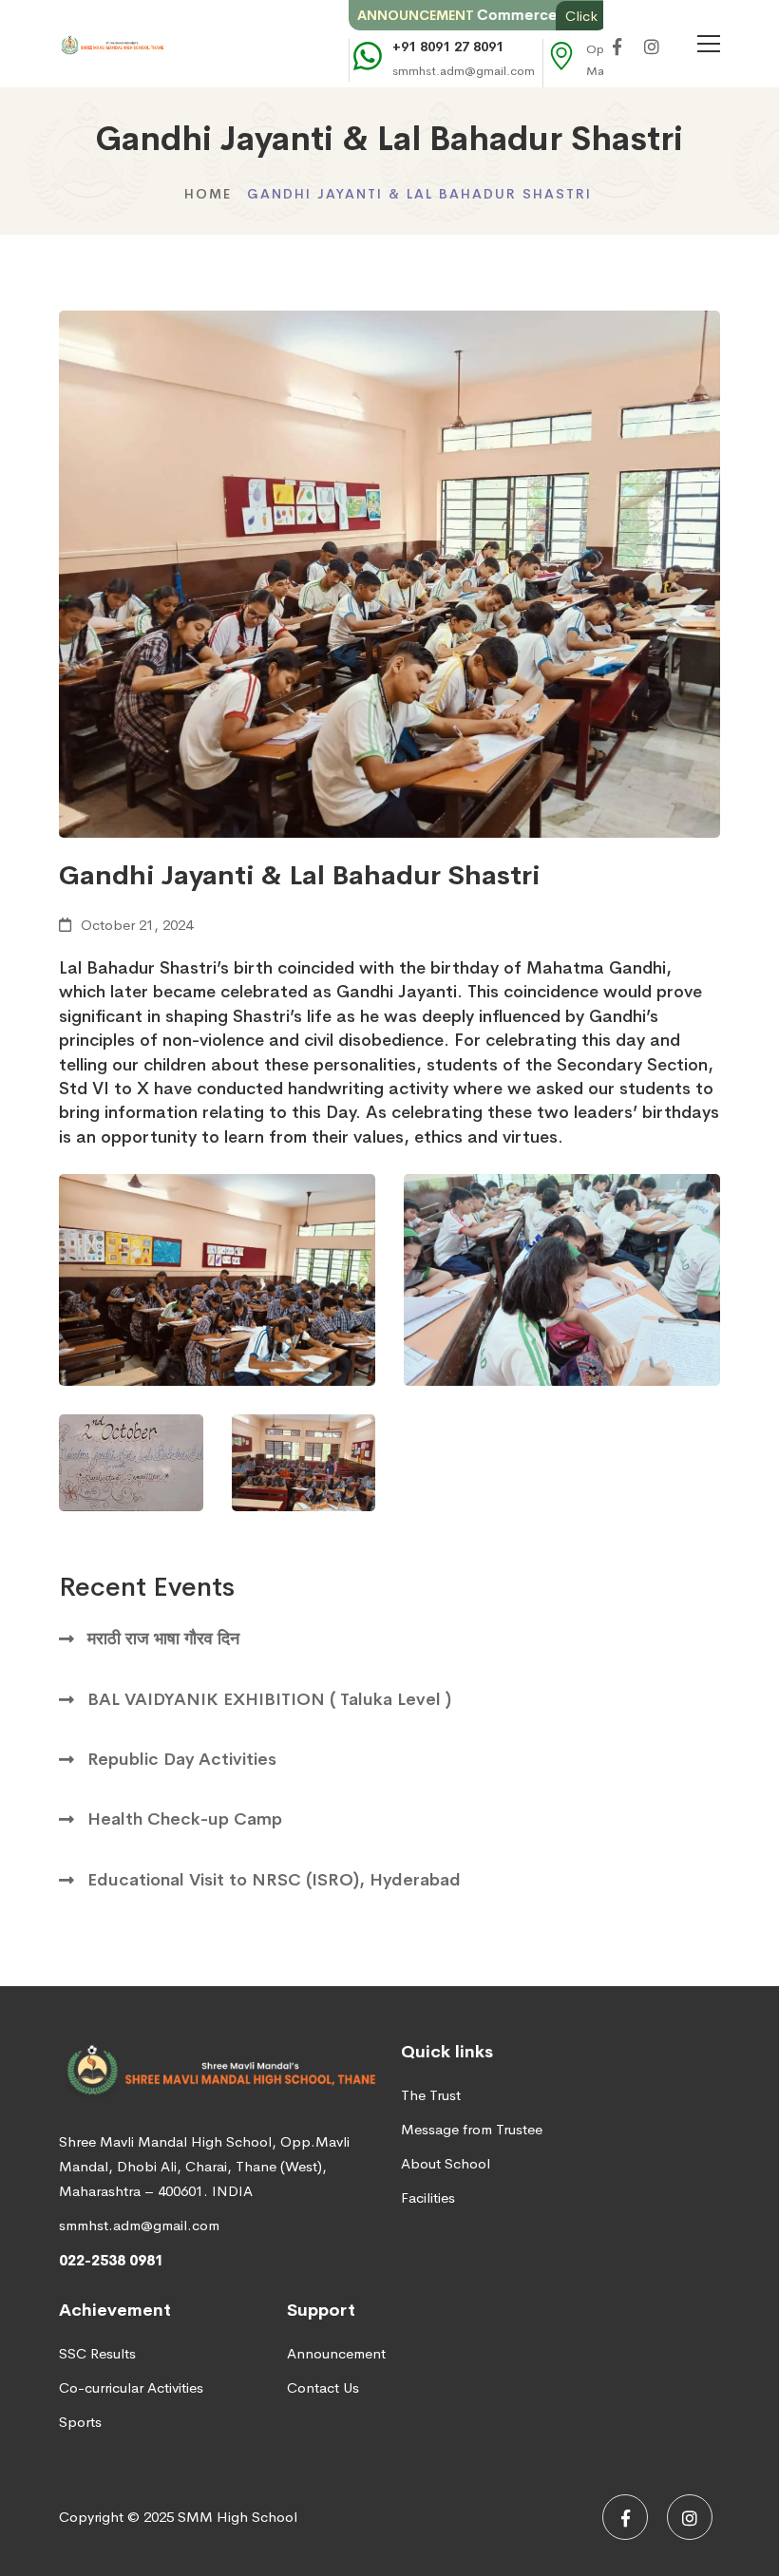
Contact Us (323, 2387)
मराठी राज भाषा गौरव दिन (163, 1638)
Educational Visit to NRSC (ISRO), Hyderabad (274, 1880)
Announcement (336, 2353)
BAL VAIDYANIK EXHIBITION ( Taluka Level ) (269, 1699)
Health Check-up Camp (185, 1819)
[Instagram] (652, 48)
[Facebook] (617, 48)
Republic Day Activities (182, 1759)
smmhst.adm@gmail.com (139, 2225)
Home (208, 194)
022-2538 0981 (111, 2260)
